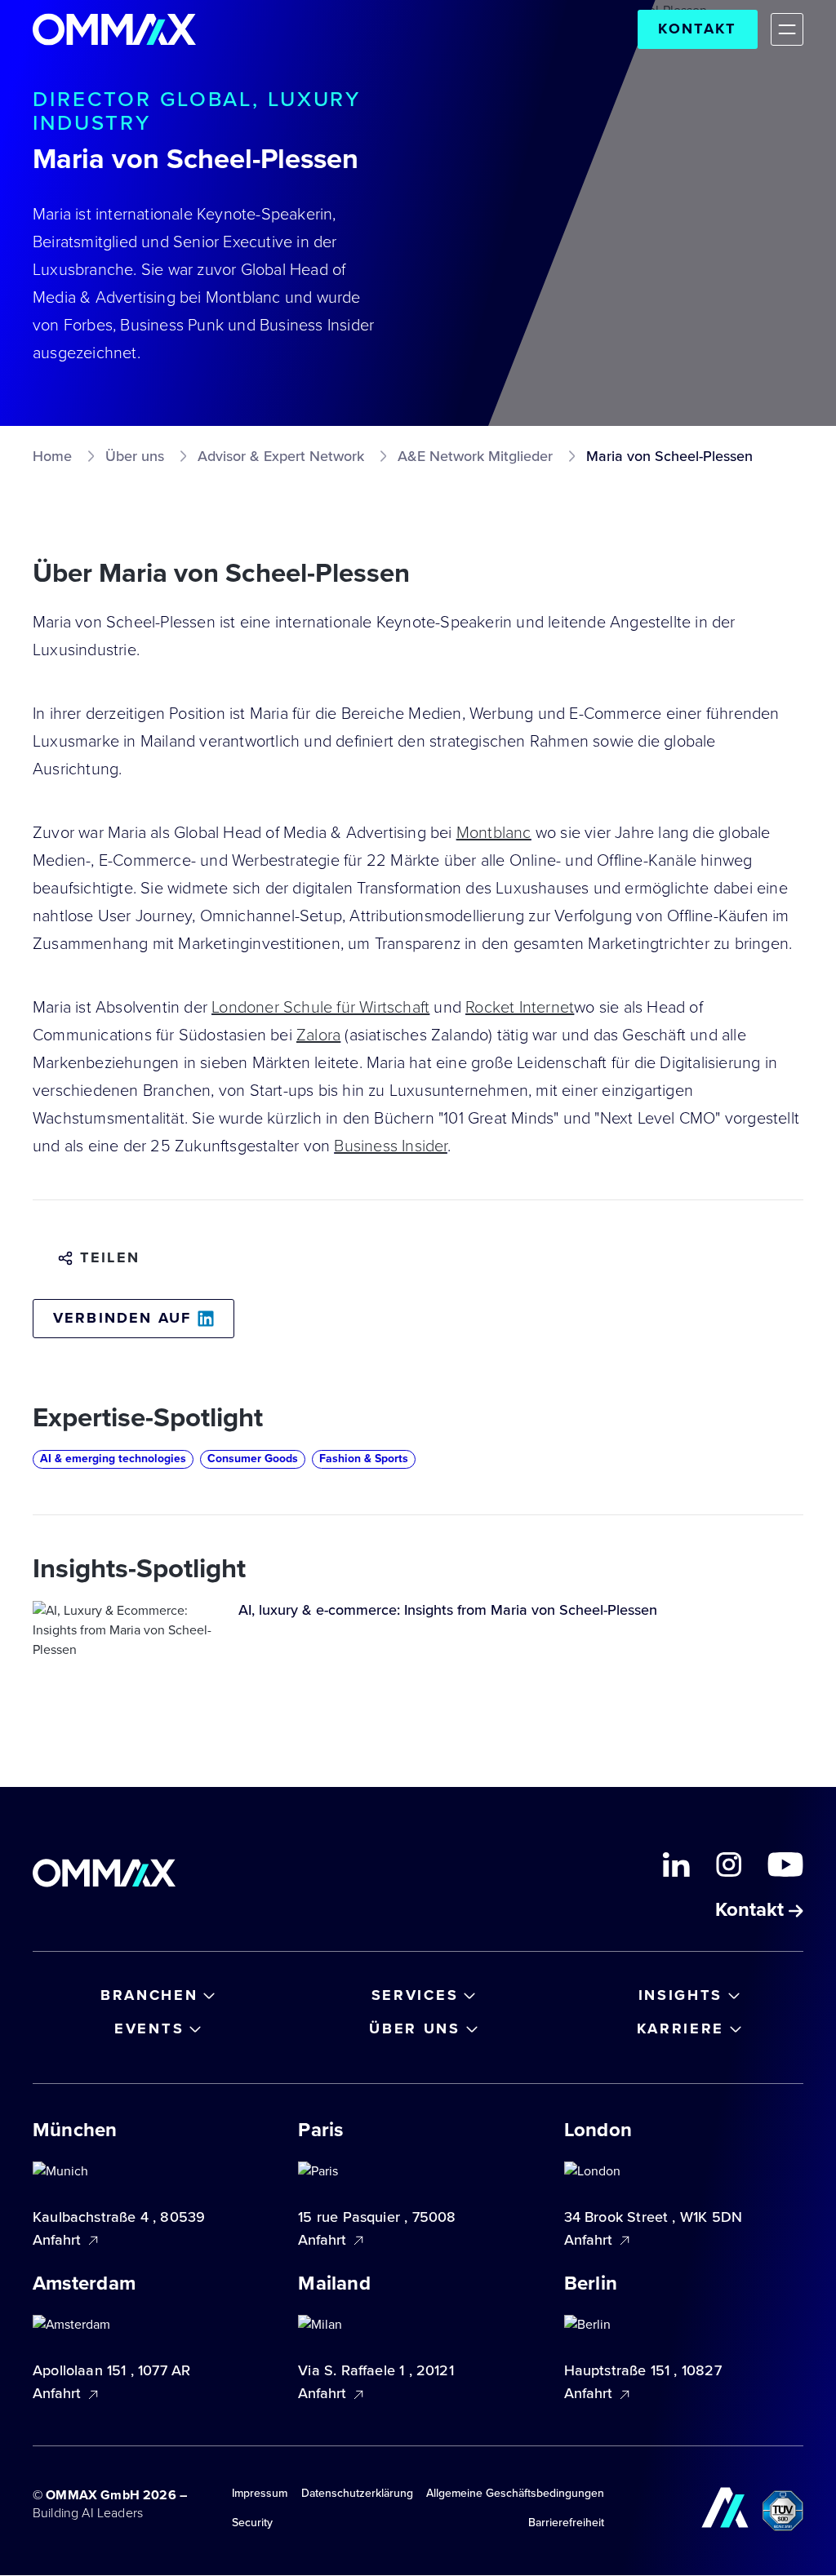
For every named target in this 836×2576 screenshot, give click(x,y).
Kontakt (697, 29)
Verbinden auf (122, 1318)
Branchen (149, 1995)
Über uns (415, 2028)
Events (149, 2028)
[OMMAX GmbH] (114, 29)
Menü (787, 29)
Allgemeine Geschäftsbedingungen (515, 2493)
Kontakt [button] (752, 1911)
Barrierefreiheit (566, 2523)
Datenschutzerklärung (357, 2493)
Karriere (681, 2028)
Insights (681, 1995)
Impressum (260, 2493)
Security (252, 2523)
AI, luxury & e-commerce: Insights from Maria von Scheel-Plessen (448, 1610)
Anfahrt (59, 2240)
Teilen (110, 1258)
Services (415, 1995)
